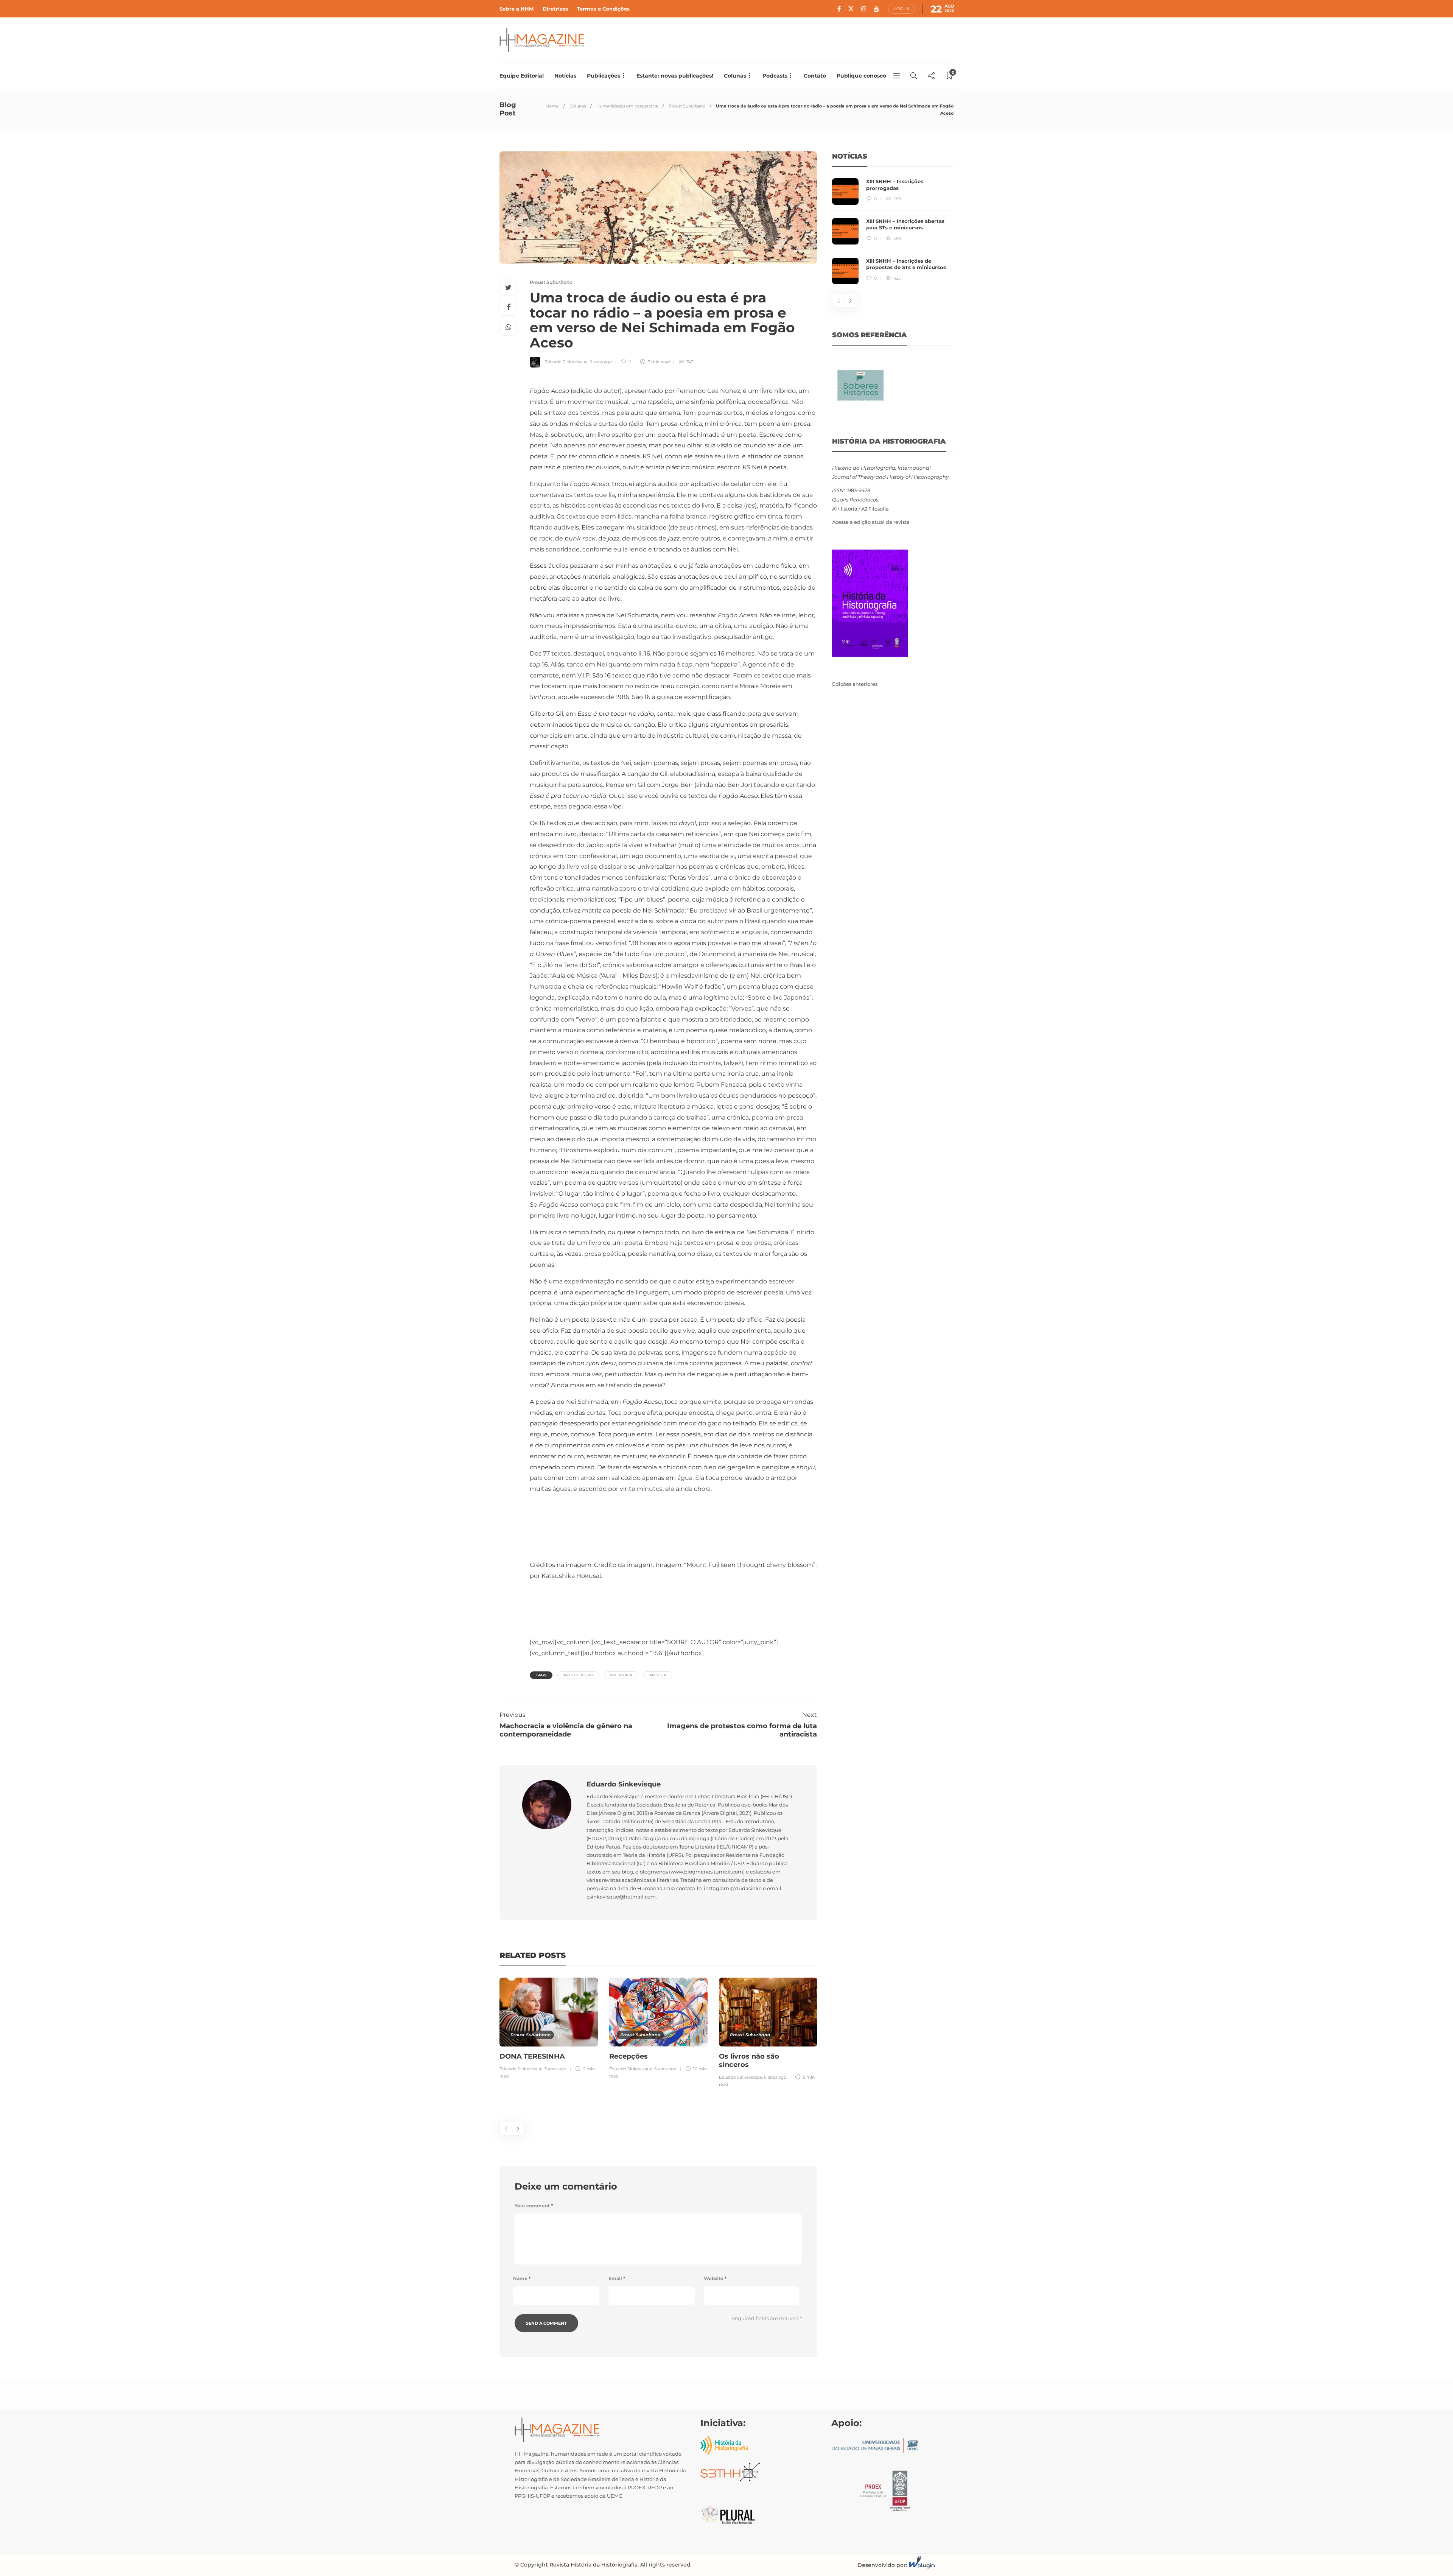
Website (715, 2278)
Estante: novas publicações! (675, 76)
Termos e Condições (603, 9)
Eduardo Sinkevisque (566, 362)
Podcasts (775, 76)
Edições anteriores (855, 684)
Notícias (565, 76)
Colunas (735, 76)
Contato (815, 76)
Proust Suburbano (687, 106)
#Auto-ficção (578, 1675)
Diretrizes (555, 9)
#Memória (621, 1675)
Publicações (604, 76)
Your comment (534, 2206)
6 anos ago (601, 362)
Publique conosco (861, 76)
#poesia (658, 1675)
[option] (549, 2029)
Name (522, 2278)
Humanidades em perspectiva (627, 106)
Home (552, 106)
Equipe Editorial (522, 76)
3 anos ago (555, 2069)
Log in (902, 9)
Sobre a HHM (516, 9)
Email (617, 2278)
